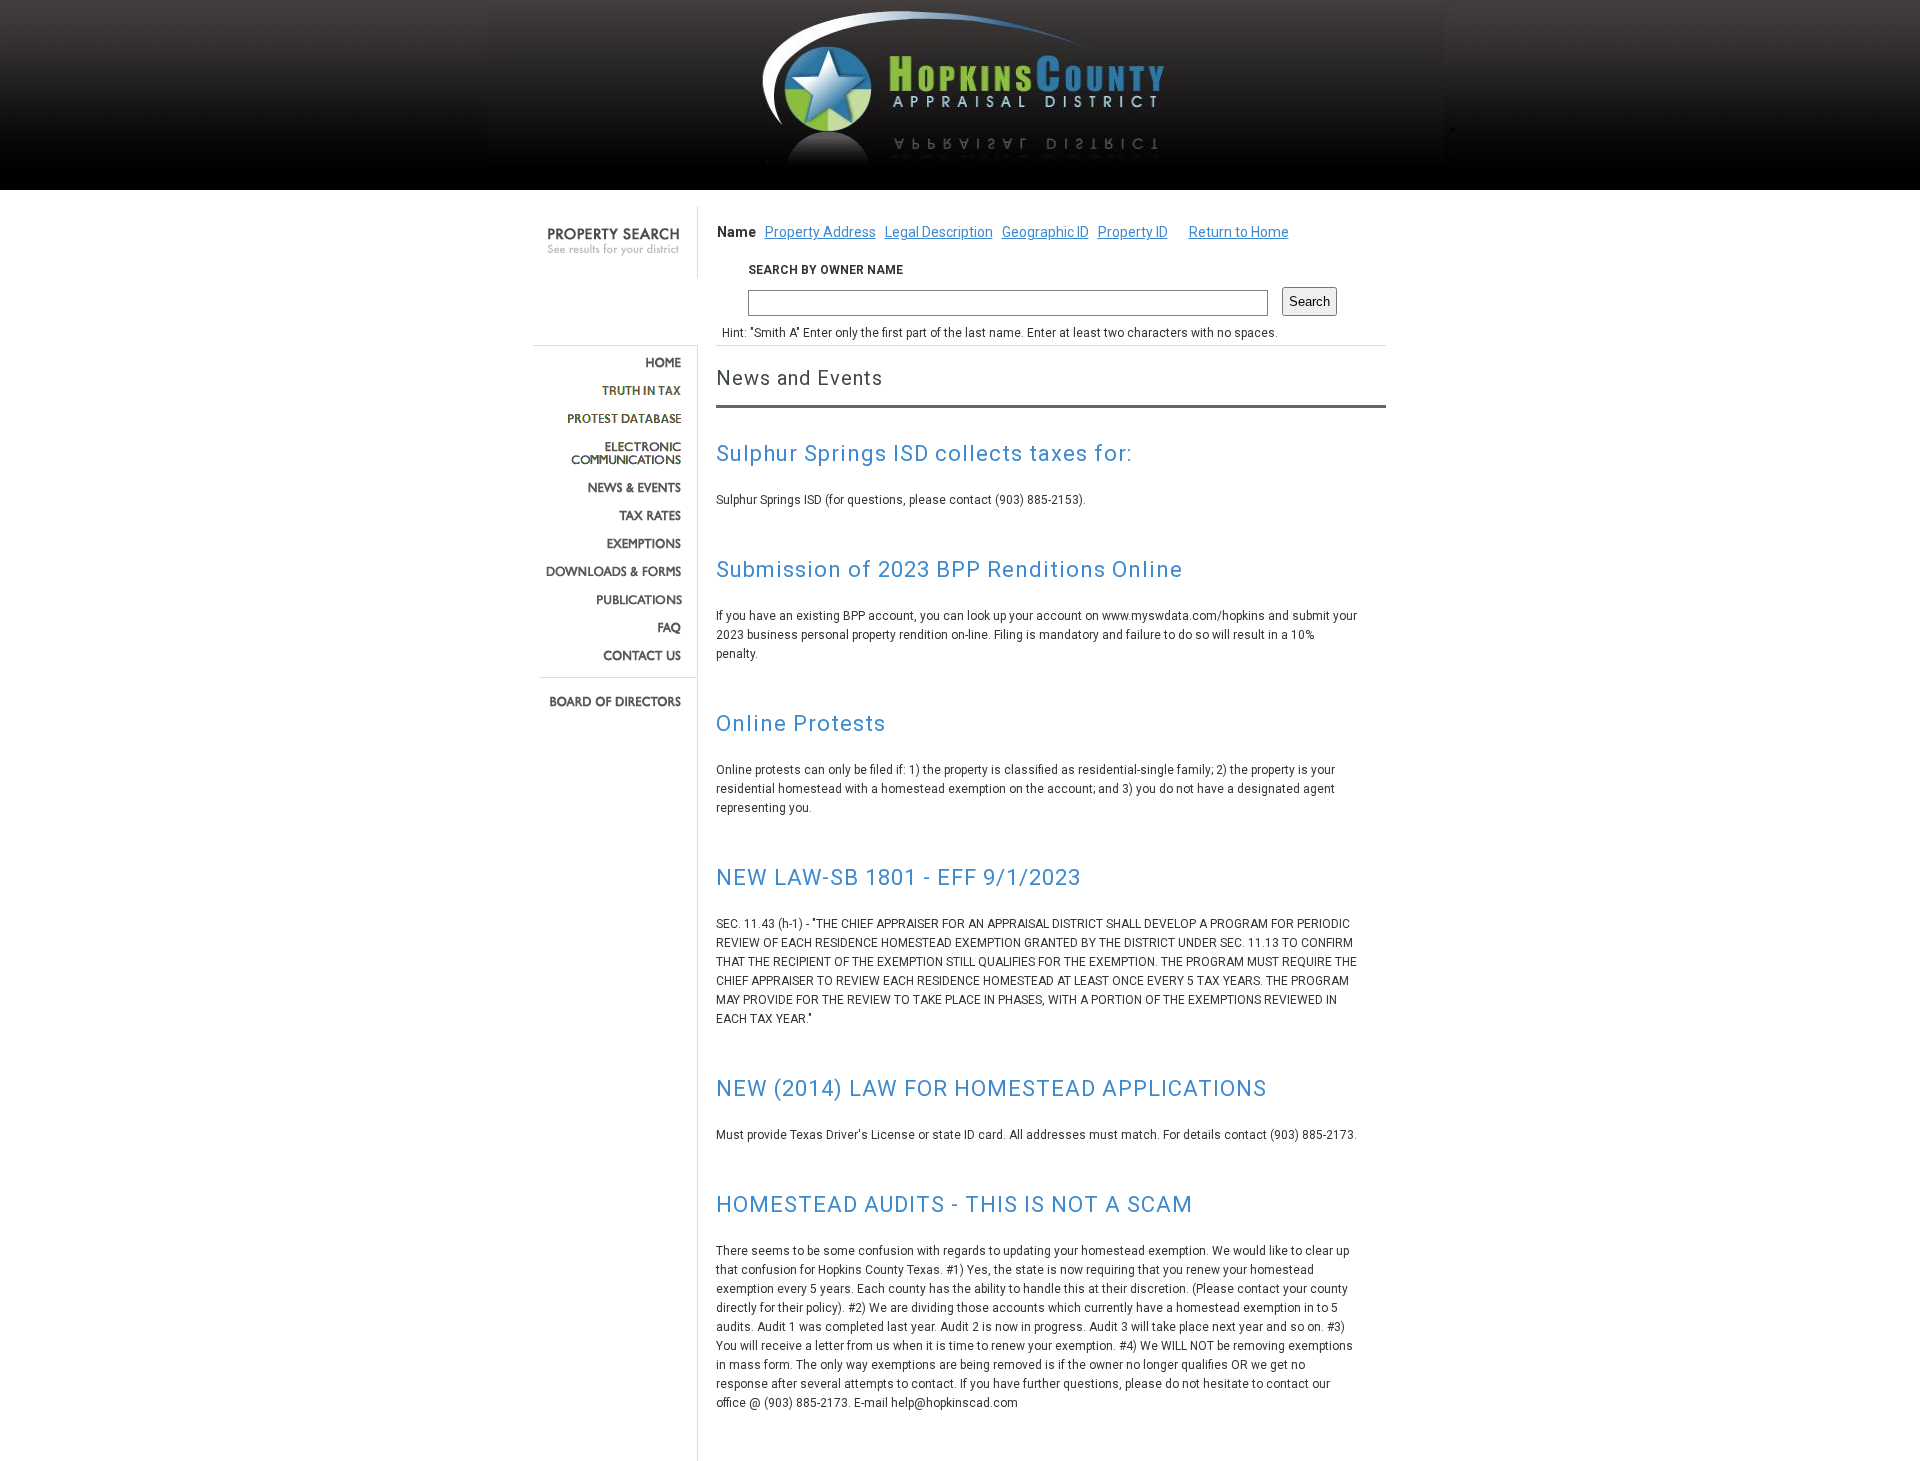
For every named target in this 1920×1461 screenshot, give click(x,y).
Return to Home (1239, 232)
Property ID (1133, 232)
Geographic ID (1045, 232)
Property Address (820, 232)
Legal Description (939, 232)
